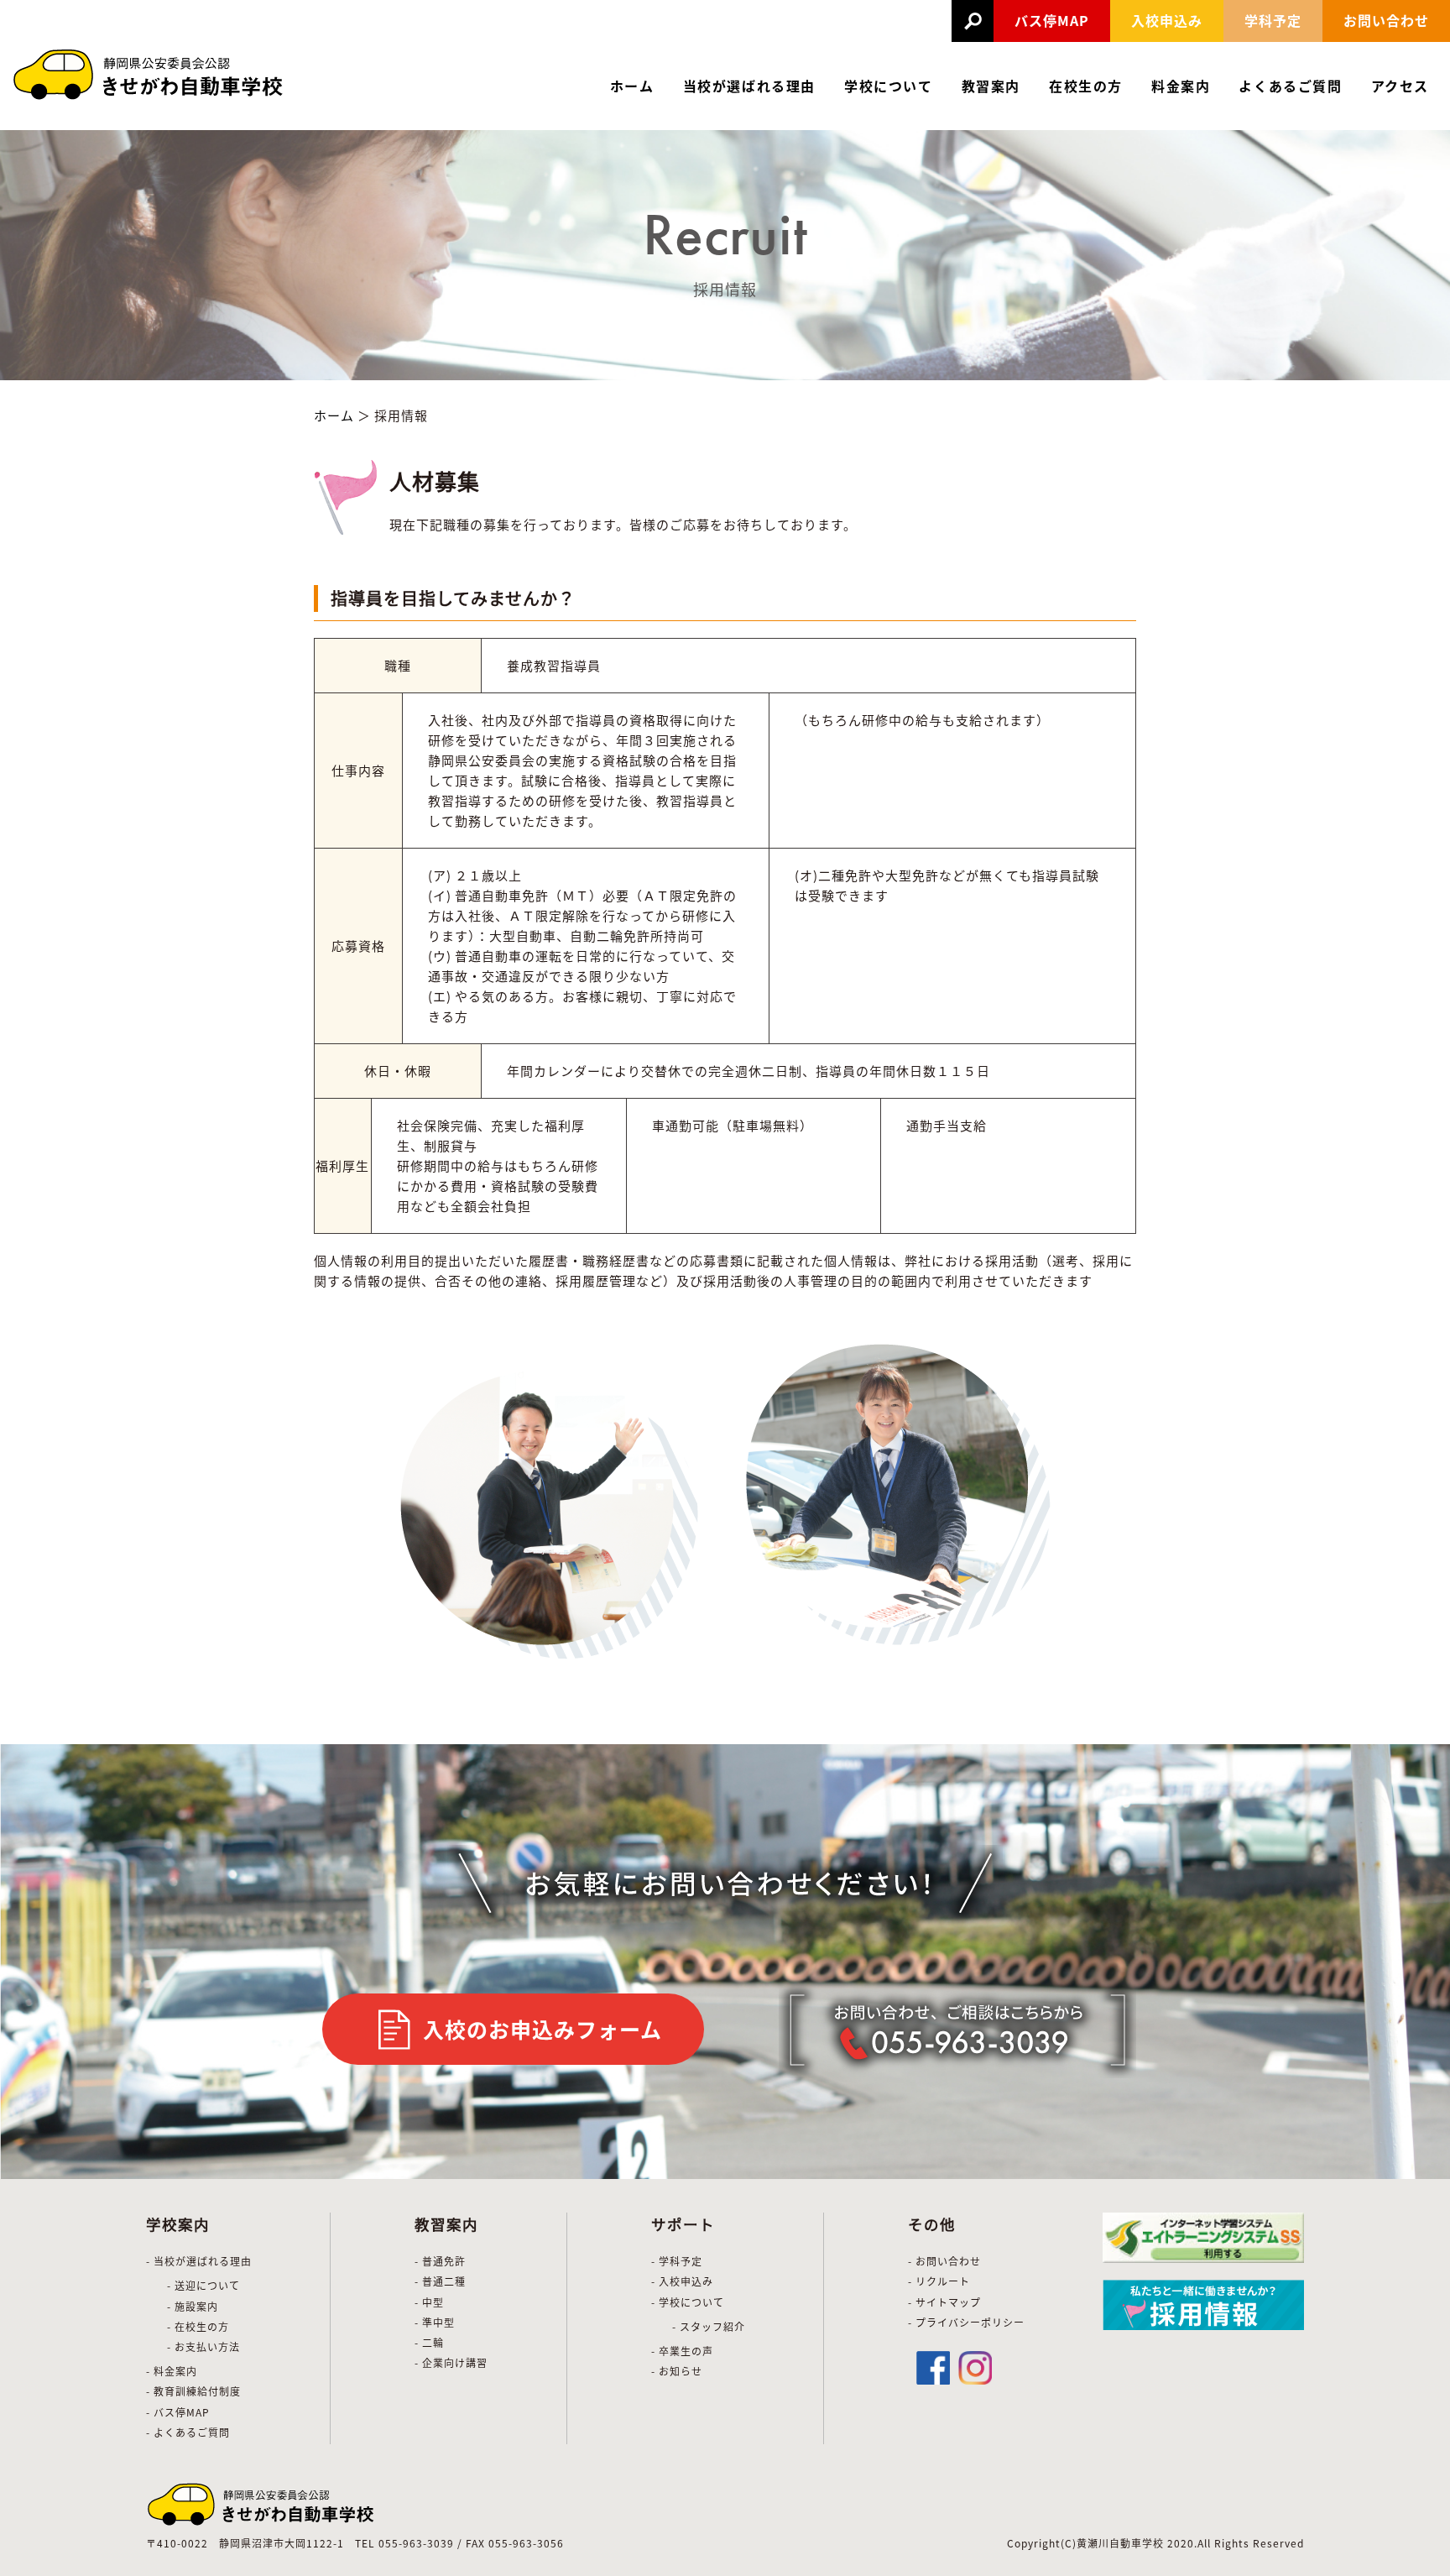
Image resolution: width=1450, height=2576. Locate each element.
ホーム (632, 86)
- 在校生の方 (198, 2326)
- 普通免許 (440, 2261)
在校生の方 (1086, 86)
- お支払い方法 (203, 2346)
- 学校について (688, 2302)
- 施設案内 (193, 2306)
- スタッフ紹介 (709, 2326)
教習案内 (991, 86)
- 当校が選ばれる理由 (199, 2261)
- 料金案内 (172, 2371)
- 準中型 (435, 2322)
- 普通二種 (440, 2281)
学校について (889, 86)
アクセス (1400, 86)
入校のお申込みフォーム (542, 2029)
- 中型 (429, 2302)
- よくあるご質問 (188, 2432)
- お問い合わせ (944, 2261)
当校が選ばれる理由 (749, 86)
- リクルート (939, 2281)
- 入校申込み (682, 2281)
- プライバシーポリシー (966, 2322)
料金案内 (1181, 86)
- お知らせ (677, 2371)
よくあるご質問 (1290, 86)
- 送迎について (203, 2285)
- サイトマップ (944, 2302)
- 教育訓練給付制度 (193, 2391)
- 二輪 (429, 2342)
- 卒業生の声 (682, 2351)
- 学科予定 (677, 2261)
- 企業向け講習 (451, 2362)
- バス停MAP (178, 2412)
